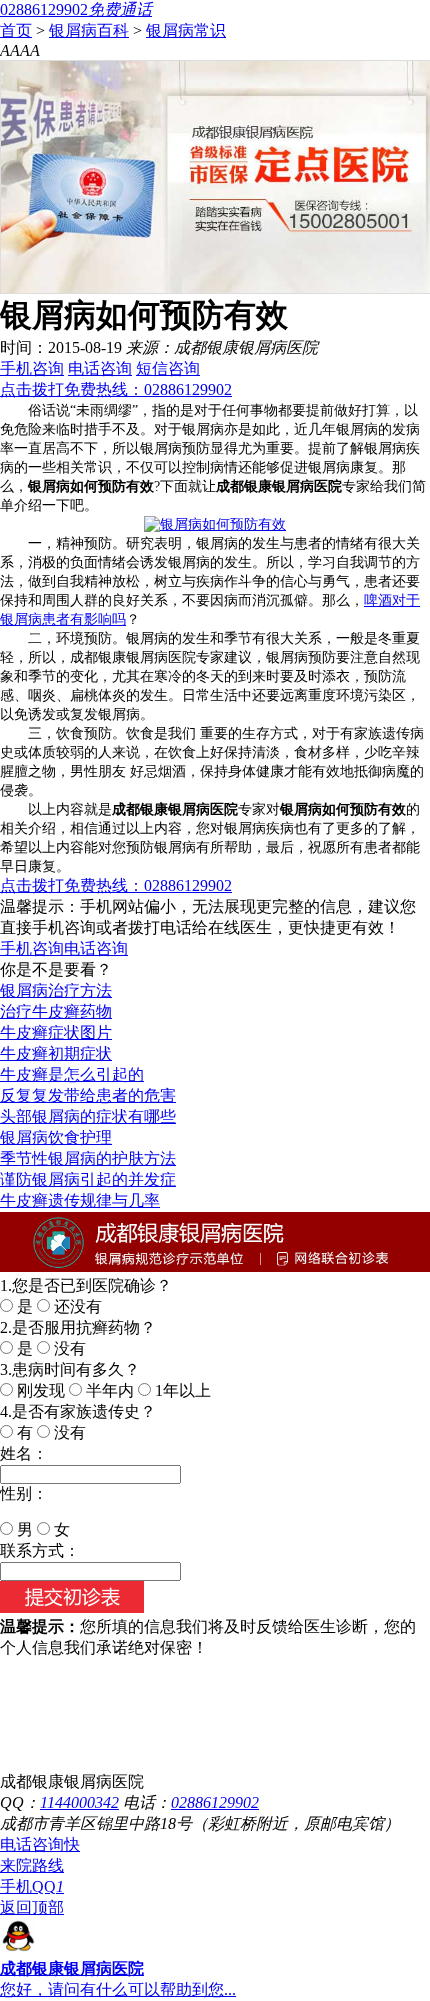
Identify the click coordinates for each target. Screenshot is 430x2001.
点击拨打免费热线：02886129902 (116, 389)
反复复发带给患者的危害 (88, 1095)
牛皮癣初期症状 (56, 1053)
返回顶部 (32, 1907)
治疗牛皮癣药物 (56, 1011)
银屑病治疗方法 (56, 990)
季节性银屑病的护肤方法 (88, 1158)
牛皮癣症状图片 (56, 1032)
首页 (16, 30)
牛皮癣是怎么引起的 (72, 1074)
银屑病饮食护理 (56, 1137)
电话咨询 (100, 368)
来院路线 (32, 1865)
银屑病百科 (89, 30)
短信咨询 (168, 368)
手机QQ (32, 1886)
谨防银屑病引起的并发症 (88, 1179)
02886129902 (215, 1802)
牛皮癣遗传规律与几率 (80, 1200)
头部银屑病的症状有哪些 (88, 1116)
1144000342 (79, 1802)
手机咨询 (32, 368)
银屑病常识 (186, 30)
